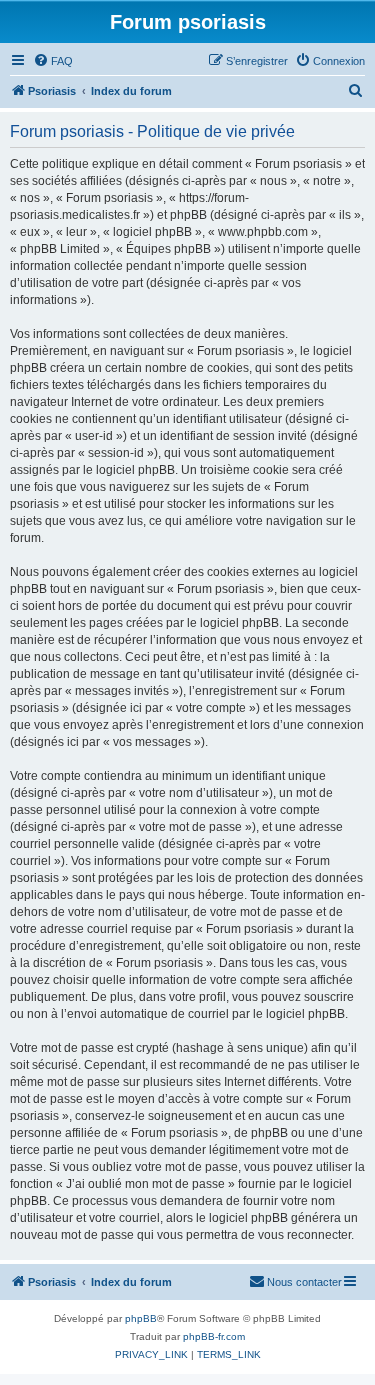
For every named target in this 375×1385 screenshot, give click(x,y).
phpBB (141, 1318)
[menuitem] (53, 61)
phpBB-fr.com (214, 1336)
